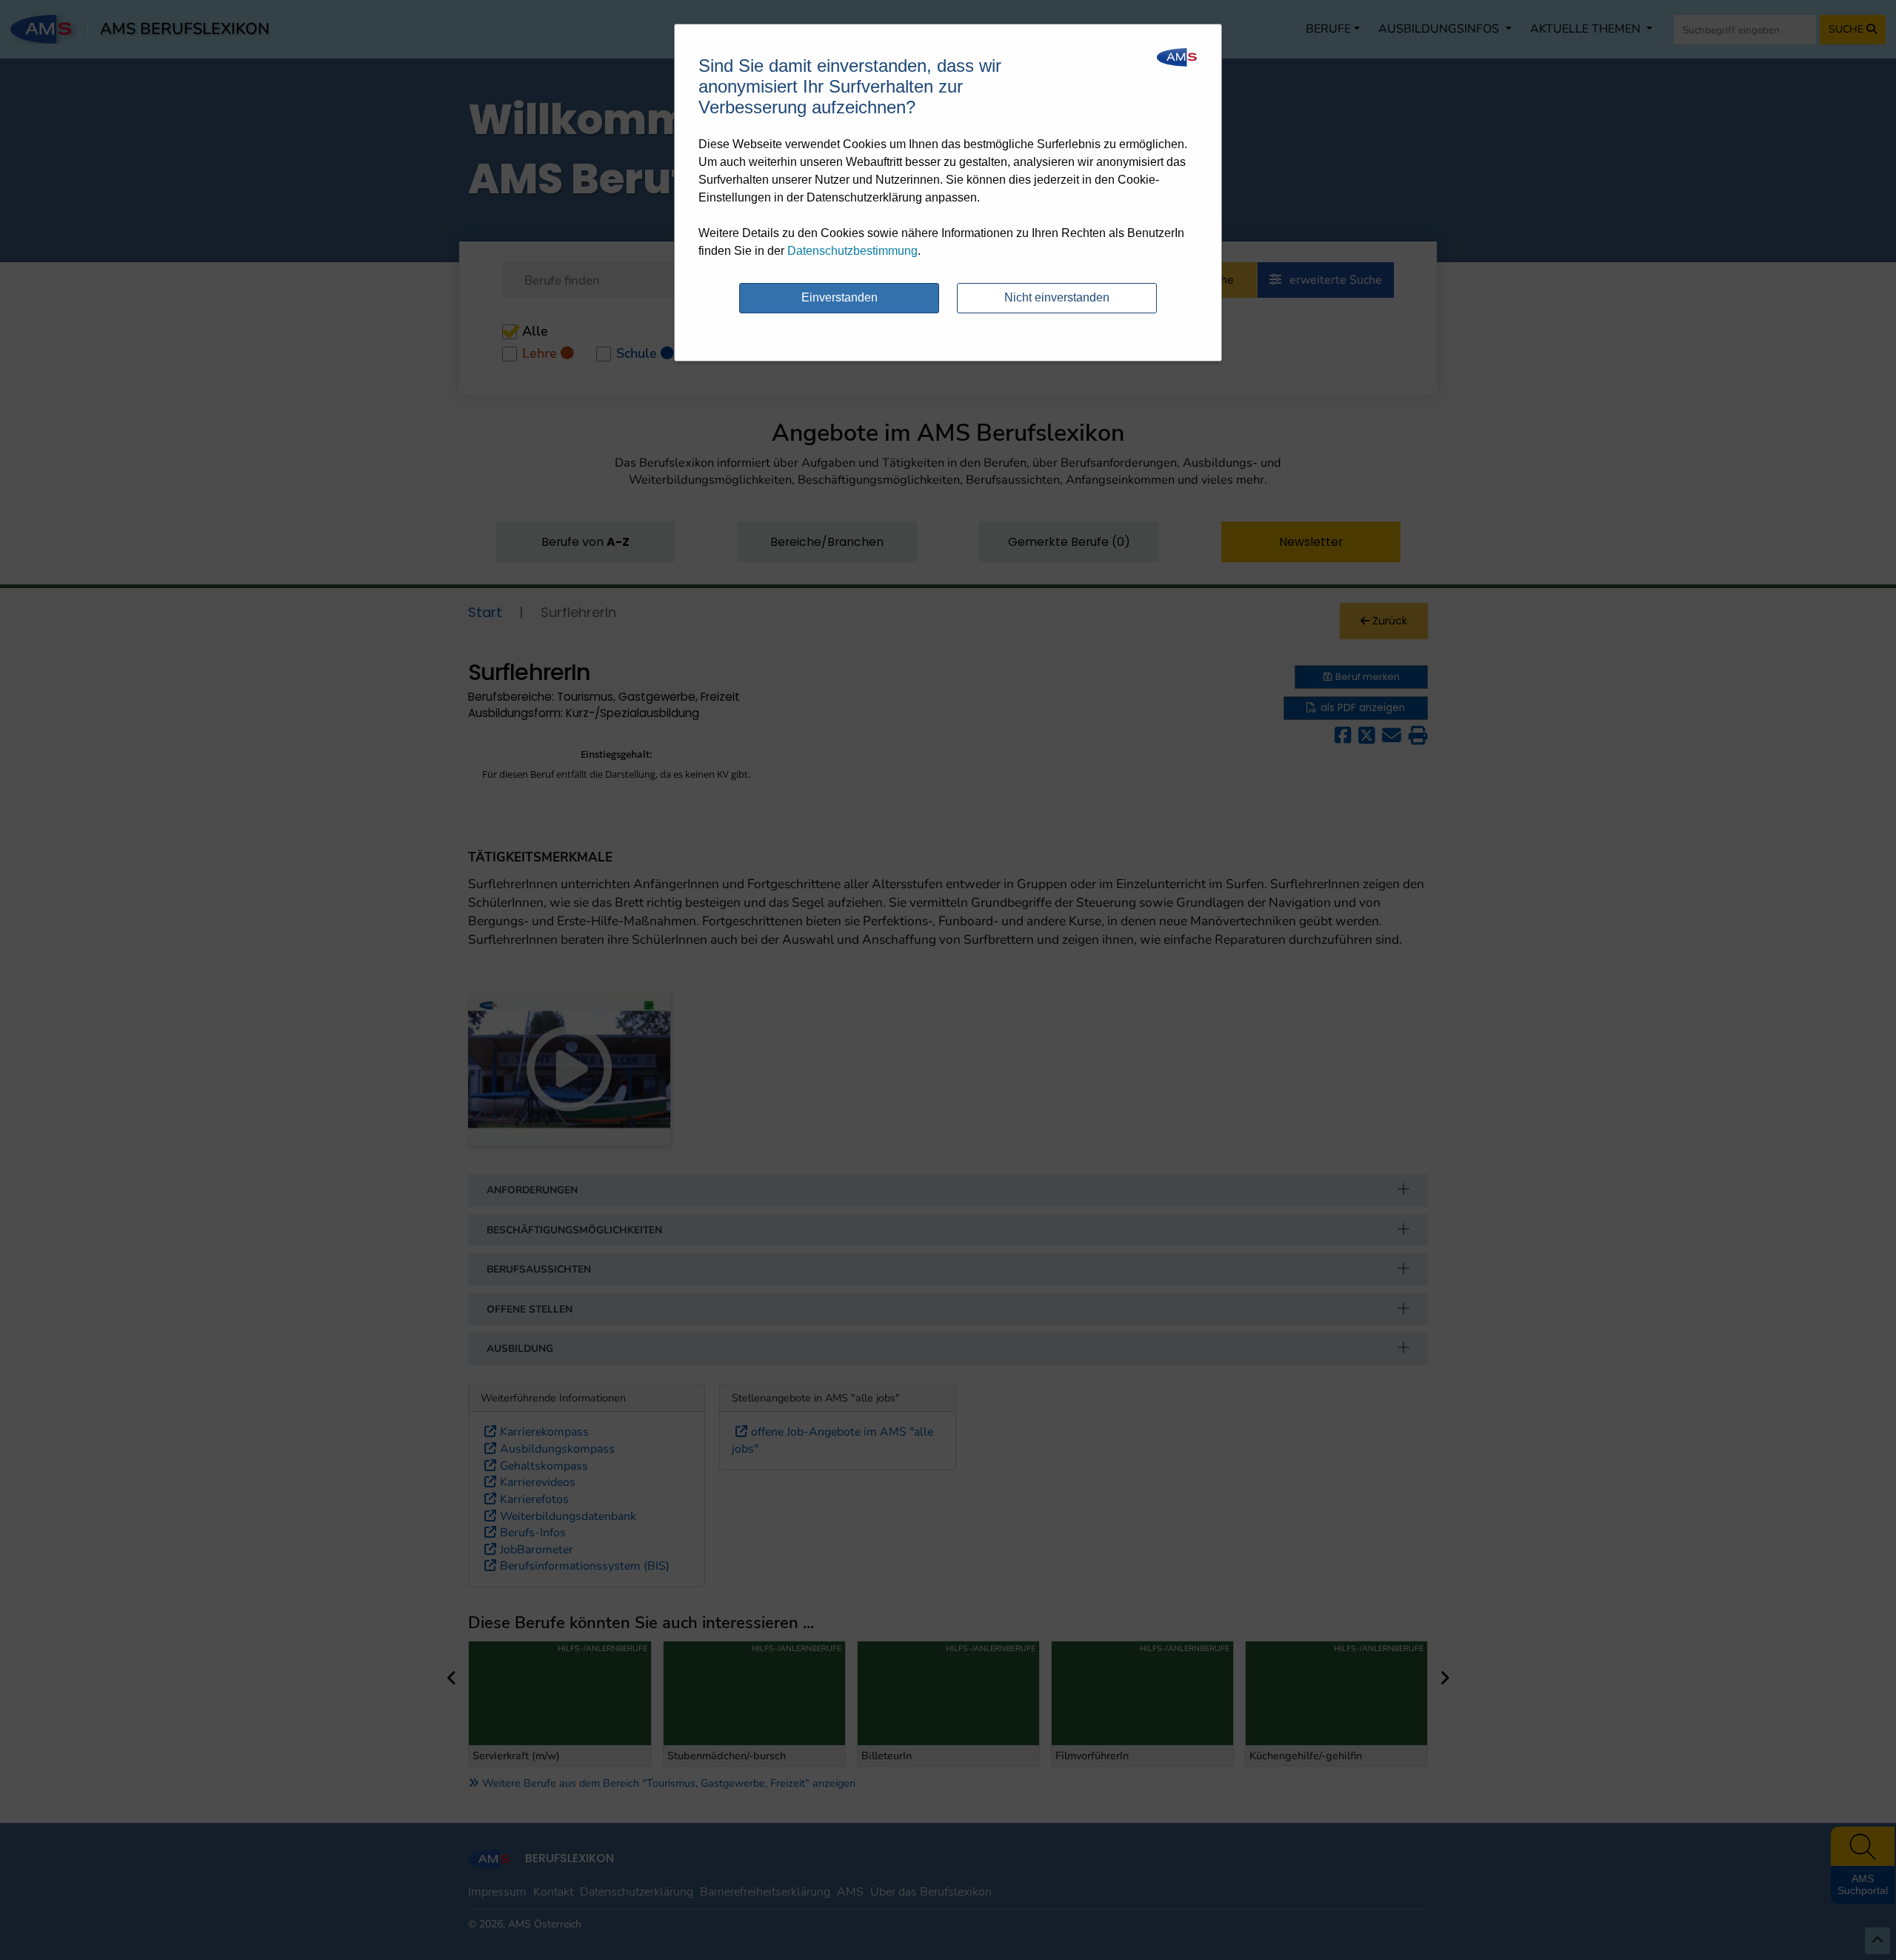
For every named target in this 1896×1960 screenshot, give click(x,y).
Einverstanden (839, 297)
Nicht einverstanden (1057, 297)
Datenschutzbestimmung (852, 251)
